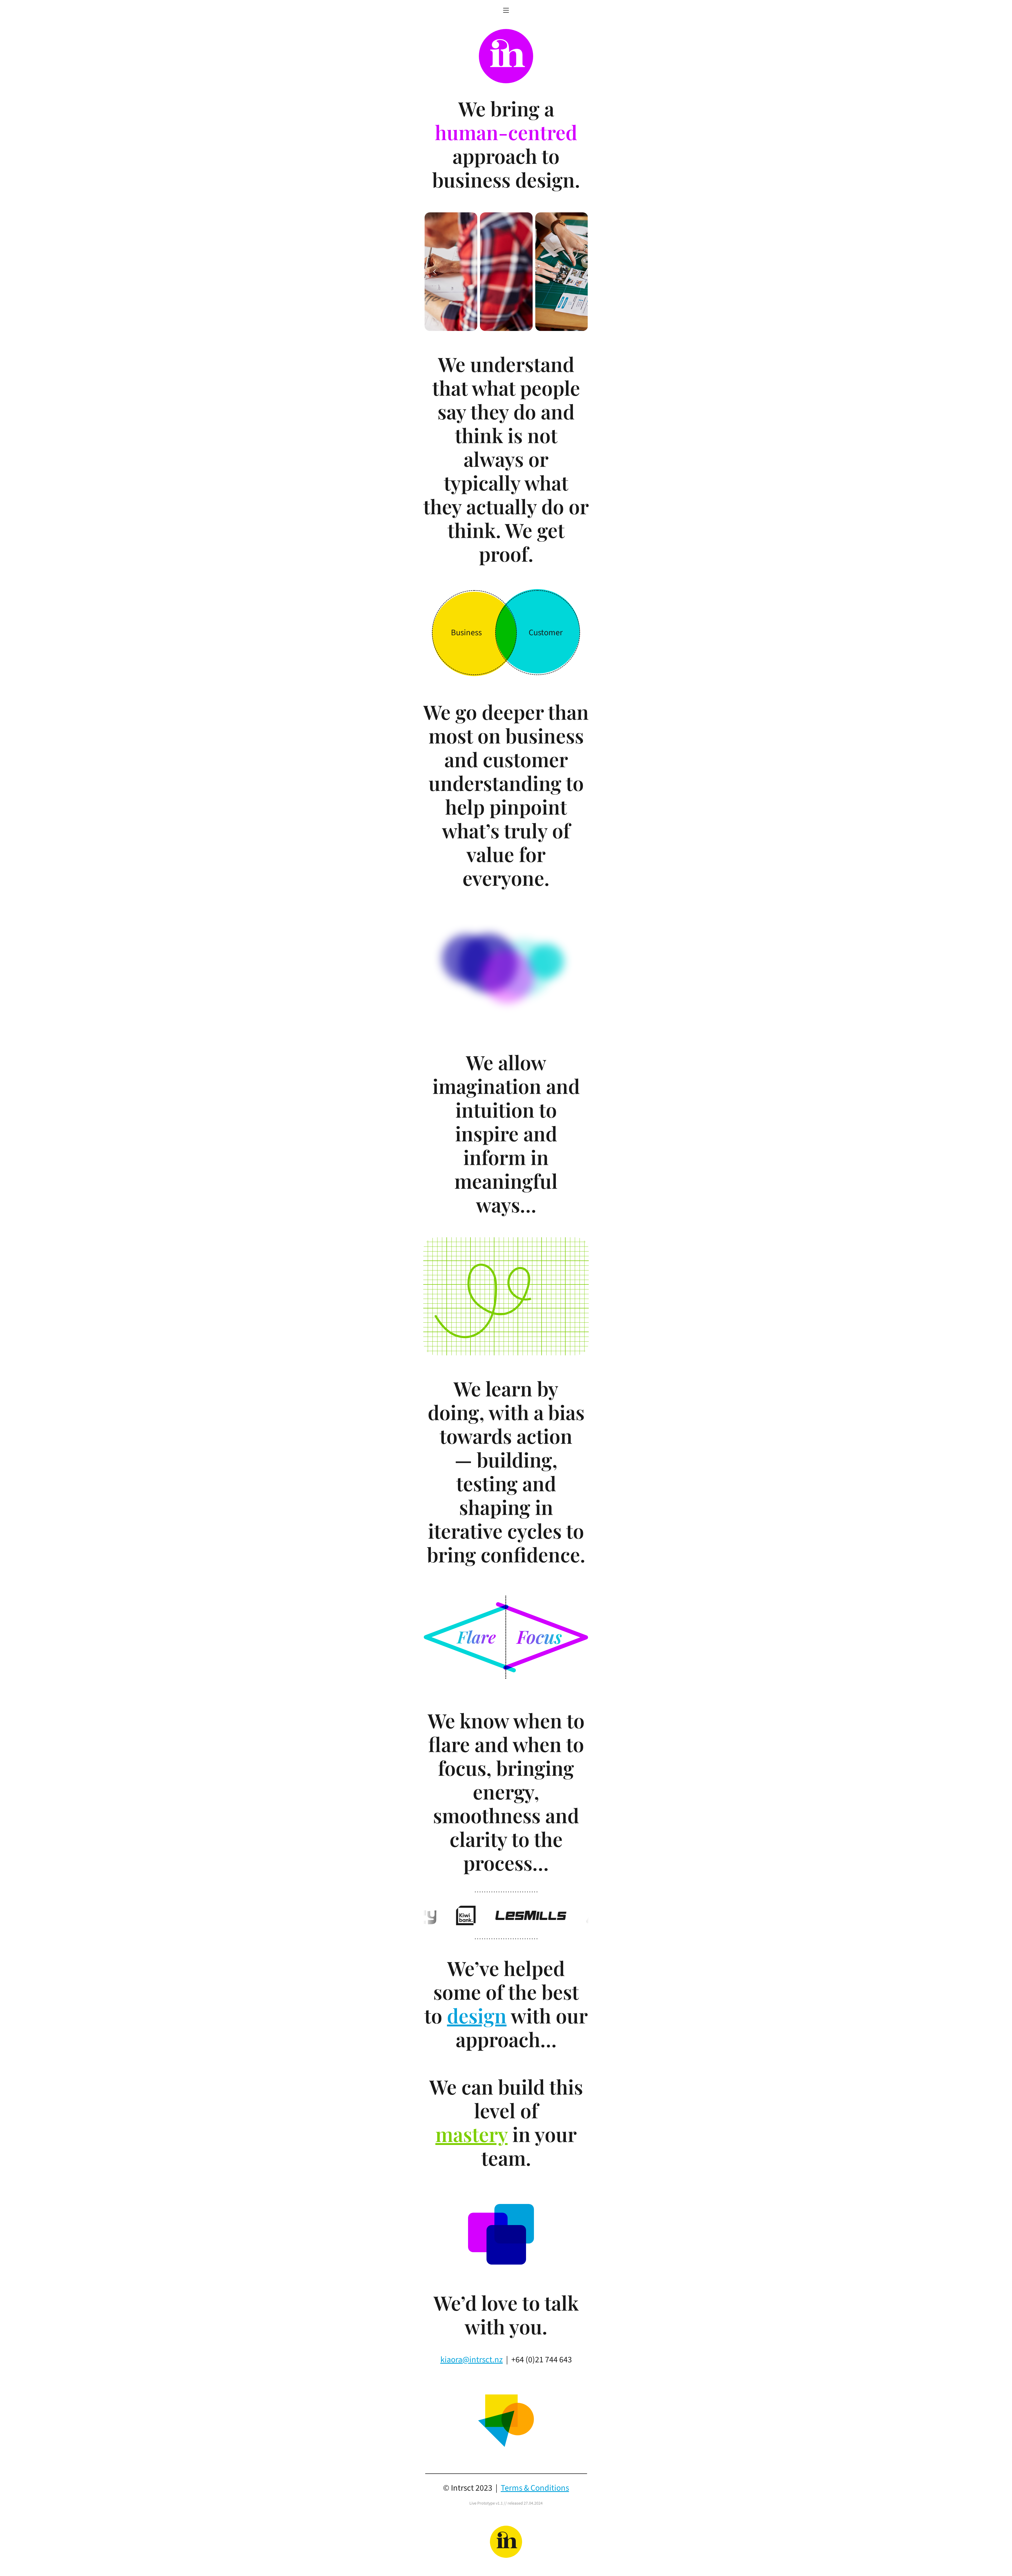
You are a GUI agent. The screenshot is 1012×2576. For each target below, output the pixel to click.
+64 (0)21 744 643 (542, 2360)
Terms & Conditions (535, 2488)
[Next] (577, 272)
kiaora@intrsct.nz (472, 2360)
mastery (471, 2134)
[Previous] (435, 272)
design (477, 2015)
